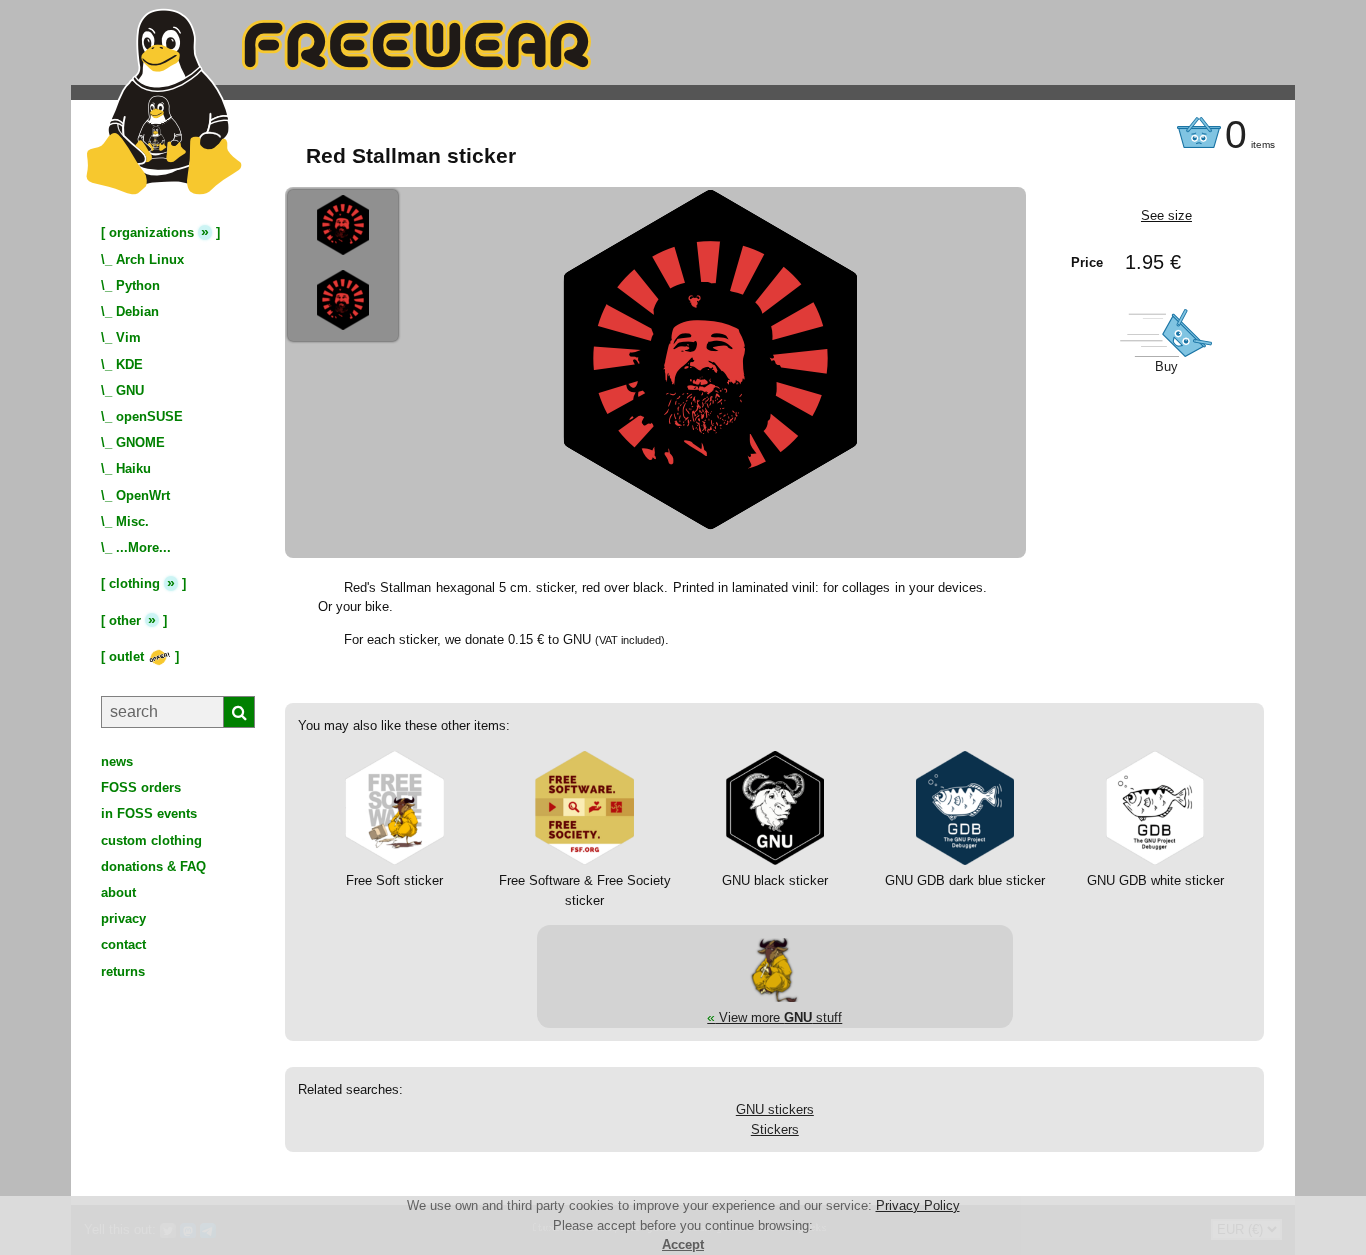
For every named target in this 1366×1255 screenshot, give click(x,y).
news (117, 761)
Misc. (132, 521)
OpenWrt (143, 495)
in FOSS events (149, 813)
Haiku (133, 468)
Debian (137, 311)
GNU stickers (775, 1109)
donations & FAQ (153, 866)
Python (138, 285)
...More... (143, 547)
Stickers (775, 1129)
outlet (128, 656)
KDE (129, 364)
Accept (683, 1244)
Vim (128, 337)
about (118, 892)
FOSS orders (141, 787)
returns (123, 971)
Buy (1166, 366)
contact (123, 944)
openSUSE (149, 416)
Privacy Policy (918, 1205)
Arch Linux (150, 259)
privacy (123, 918)
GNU (130, 390)
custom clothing (151, 840)
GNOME (140, 442)
